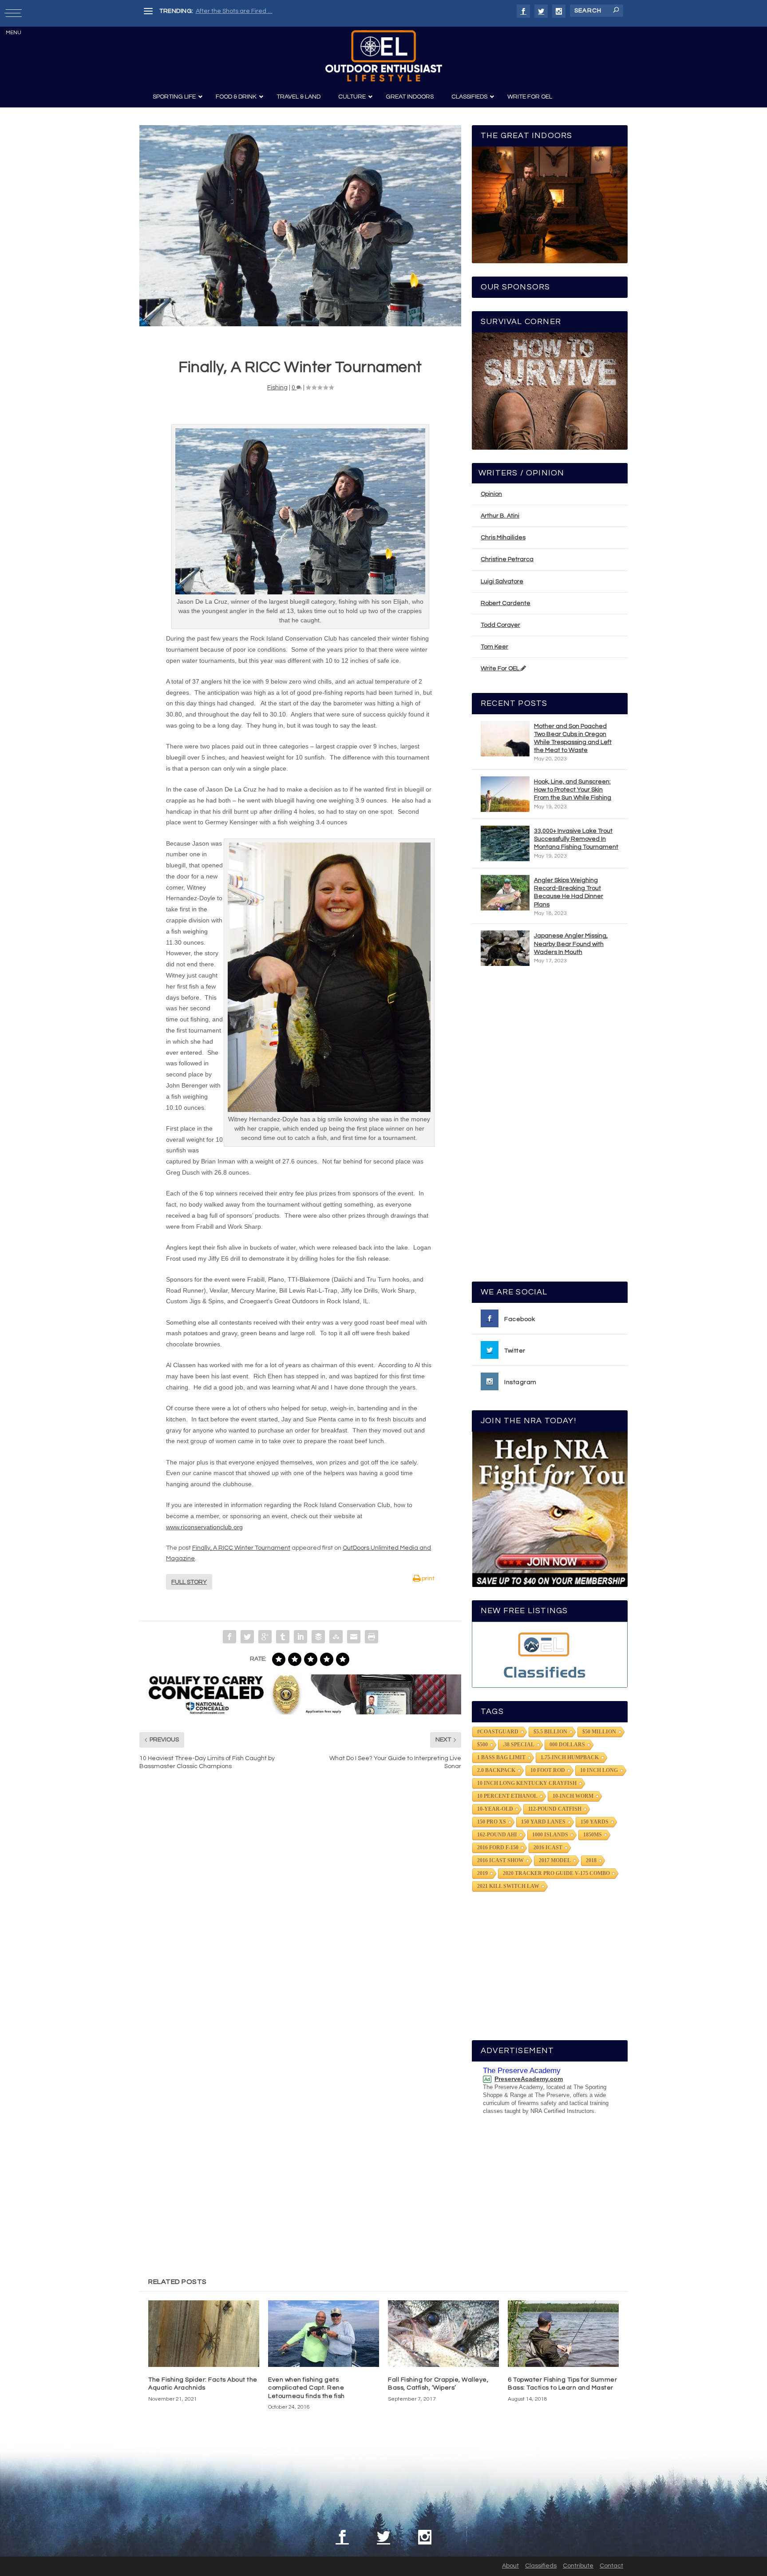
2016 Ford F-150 (498, 1848)
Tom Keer (494, 647)
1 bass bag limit (501, 1757)
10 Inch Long (599, 1770)
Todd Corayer (500, 625)
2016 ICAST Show (500, 1860)
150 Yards (595, 1822)
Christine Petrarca (507, 559)
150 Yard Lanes (543, 1822)
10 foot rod (548, 1770)
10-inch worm (573, 1796)
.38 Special (519, 1745)
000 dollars (567, 1745)
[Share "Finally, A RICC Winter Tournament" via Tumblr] (283, 1637)
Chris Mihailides (503, 538)
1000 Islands (550, 1835)
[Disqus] (300, 1911)
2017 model (555, 1860)
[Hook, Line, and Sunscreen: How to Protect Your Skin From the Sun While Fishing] (505, 794)
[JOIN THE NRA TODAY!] (550, 1509)
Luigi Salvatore (502, 582)
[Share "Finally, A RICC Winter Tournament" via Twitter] (247, 1637)
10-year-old (495, 1809)
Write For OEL (501, 669)
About (510, 2566)
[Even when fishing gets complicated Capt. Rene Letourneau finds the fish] (324, 2334)
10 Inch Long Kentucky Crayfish (527, 1783)
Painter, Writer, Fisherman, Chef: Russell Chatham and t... (277, 11)
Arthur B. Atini (500, 516)
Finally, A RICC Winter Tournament (241, 1548)
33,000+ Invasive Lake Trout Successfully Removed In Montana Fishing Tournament (576, 839)
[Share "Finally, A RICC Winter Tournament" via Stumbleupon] (336, 1637)
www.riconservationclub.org (204, 1527)
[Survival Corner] (550, 391)
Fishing (277, 388)
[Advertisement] (550, 1128)
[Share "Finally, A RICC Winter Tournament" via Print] (372, 1637)
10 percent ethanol (507, 1796)
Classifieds (541, 2566)
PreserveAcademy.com (529, 2079)
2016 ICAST (548, 1848)
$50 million (599, 1732)
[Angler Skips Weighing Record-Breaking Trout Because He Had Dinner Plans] (505, 893)
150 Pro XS (492, 1822)
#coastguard (498, 1732)
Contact (611, 2566)
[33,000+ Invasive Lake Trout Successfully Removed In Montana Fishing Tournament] (505, 843)
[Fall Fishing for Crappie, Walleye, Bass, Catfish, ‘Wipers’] (443, 2334)
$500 (482, 1745)
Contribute (578, 2566)
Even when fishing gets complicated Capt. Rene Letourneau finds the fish (306, 2388)
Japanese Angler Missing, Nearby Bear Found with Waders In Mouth (571, 944)
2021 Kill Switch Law (508, 1886)
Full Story (189, 1582)
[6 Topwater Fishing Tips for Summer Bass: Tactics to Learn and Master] (563, 2334)
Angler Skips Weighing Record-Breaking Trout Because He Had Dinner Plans (569, 892)
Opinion (491, 494)
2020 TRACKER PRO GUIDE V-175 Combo (556, 1873)
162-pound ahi (497, 1835)
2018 (591, 1860)
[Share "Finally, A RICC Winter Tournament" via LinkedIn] (300, 1637)
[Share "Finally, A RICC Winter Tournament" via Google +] (265, 1637)
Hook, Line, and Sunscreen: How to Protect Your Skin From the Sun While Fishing (573, 790)
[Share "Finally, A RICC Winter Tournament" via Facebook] (229, 1637)
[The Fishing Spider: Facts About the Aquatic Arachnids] (204, 2334)
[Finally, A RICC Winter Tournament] (300, 226)
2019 (482, 1873)
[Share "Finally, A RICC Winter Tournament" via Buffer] (318, 1637)
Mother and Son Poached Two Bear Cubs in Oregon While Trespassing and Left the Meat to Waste (573, 738)
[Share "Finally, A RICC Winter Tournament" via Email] (354, 1637)
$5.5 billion (550, 1732)
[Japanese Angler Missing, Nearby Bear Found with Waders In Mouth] (505, 948)
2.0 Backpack (496, 1770)
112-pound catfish (555, 1809)
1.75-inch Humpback (570, 1757)
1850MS (593, 1835)
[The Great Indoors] (550, 205)
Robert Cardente (506, 603)
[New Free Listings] (550, 1655)
